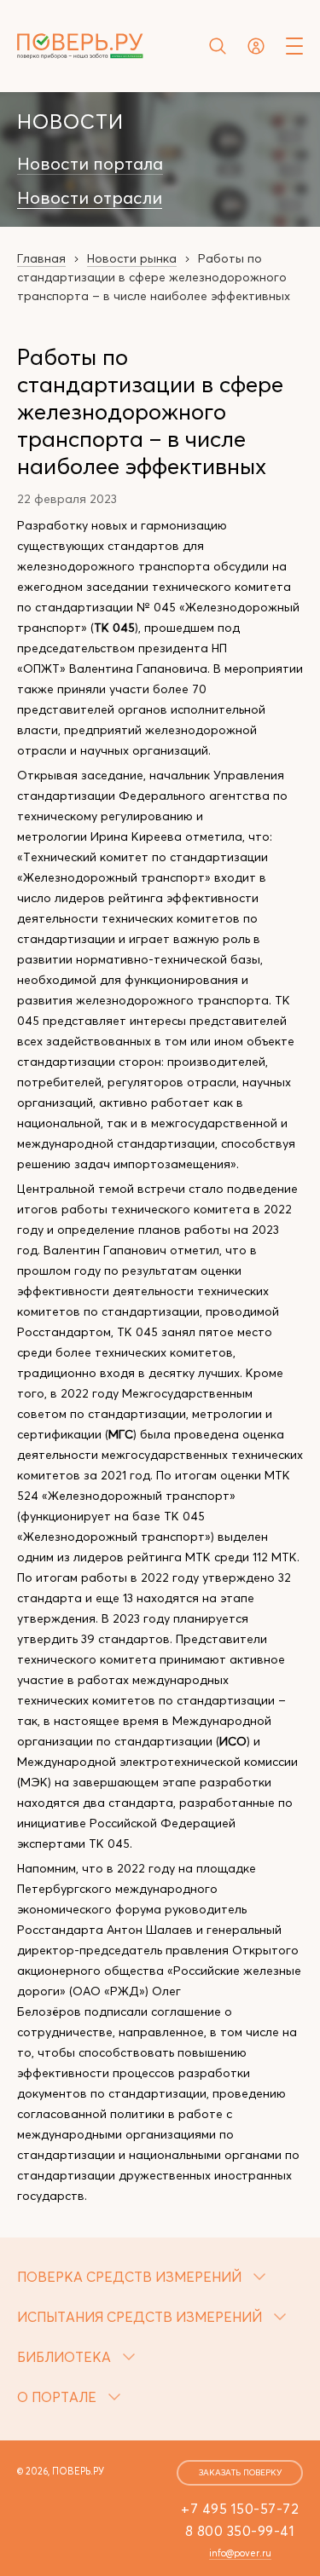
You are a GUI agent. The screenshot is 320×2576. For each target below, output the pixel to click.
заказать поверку (240, 2472)
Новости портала (90, 164)
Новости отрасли (90, 198)
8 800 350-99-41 (240, 2531)
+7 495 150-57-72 (240, 2509)
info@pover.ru (240, 2553)
